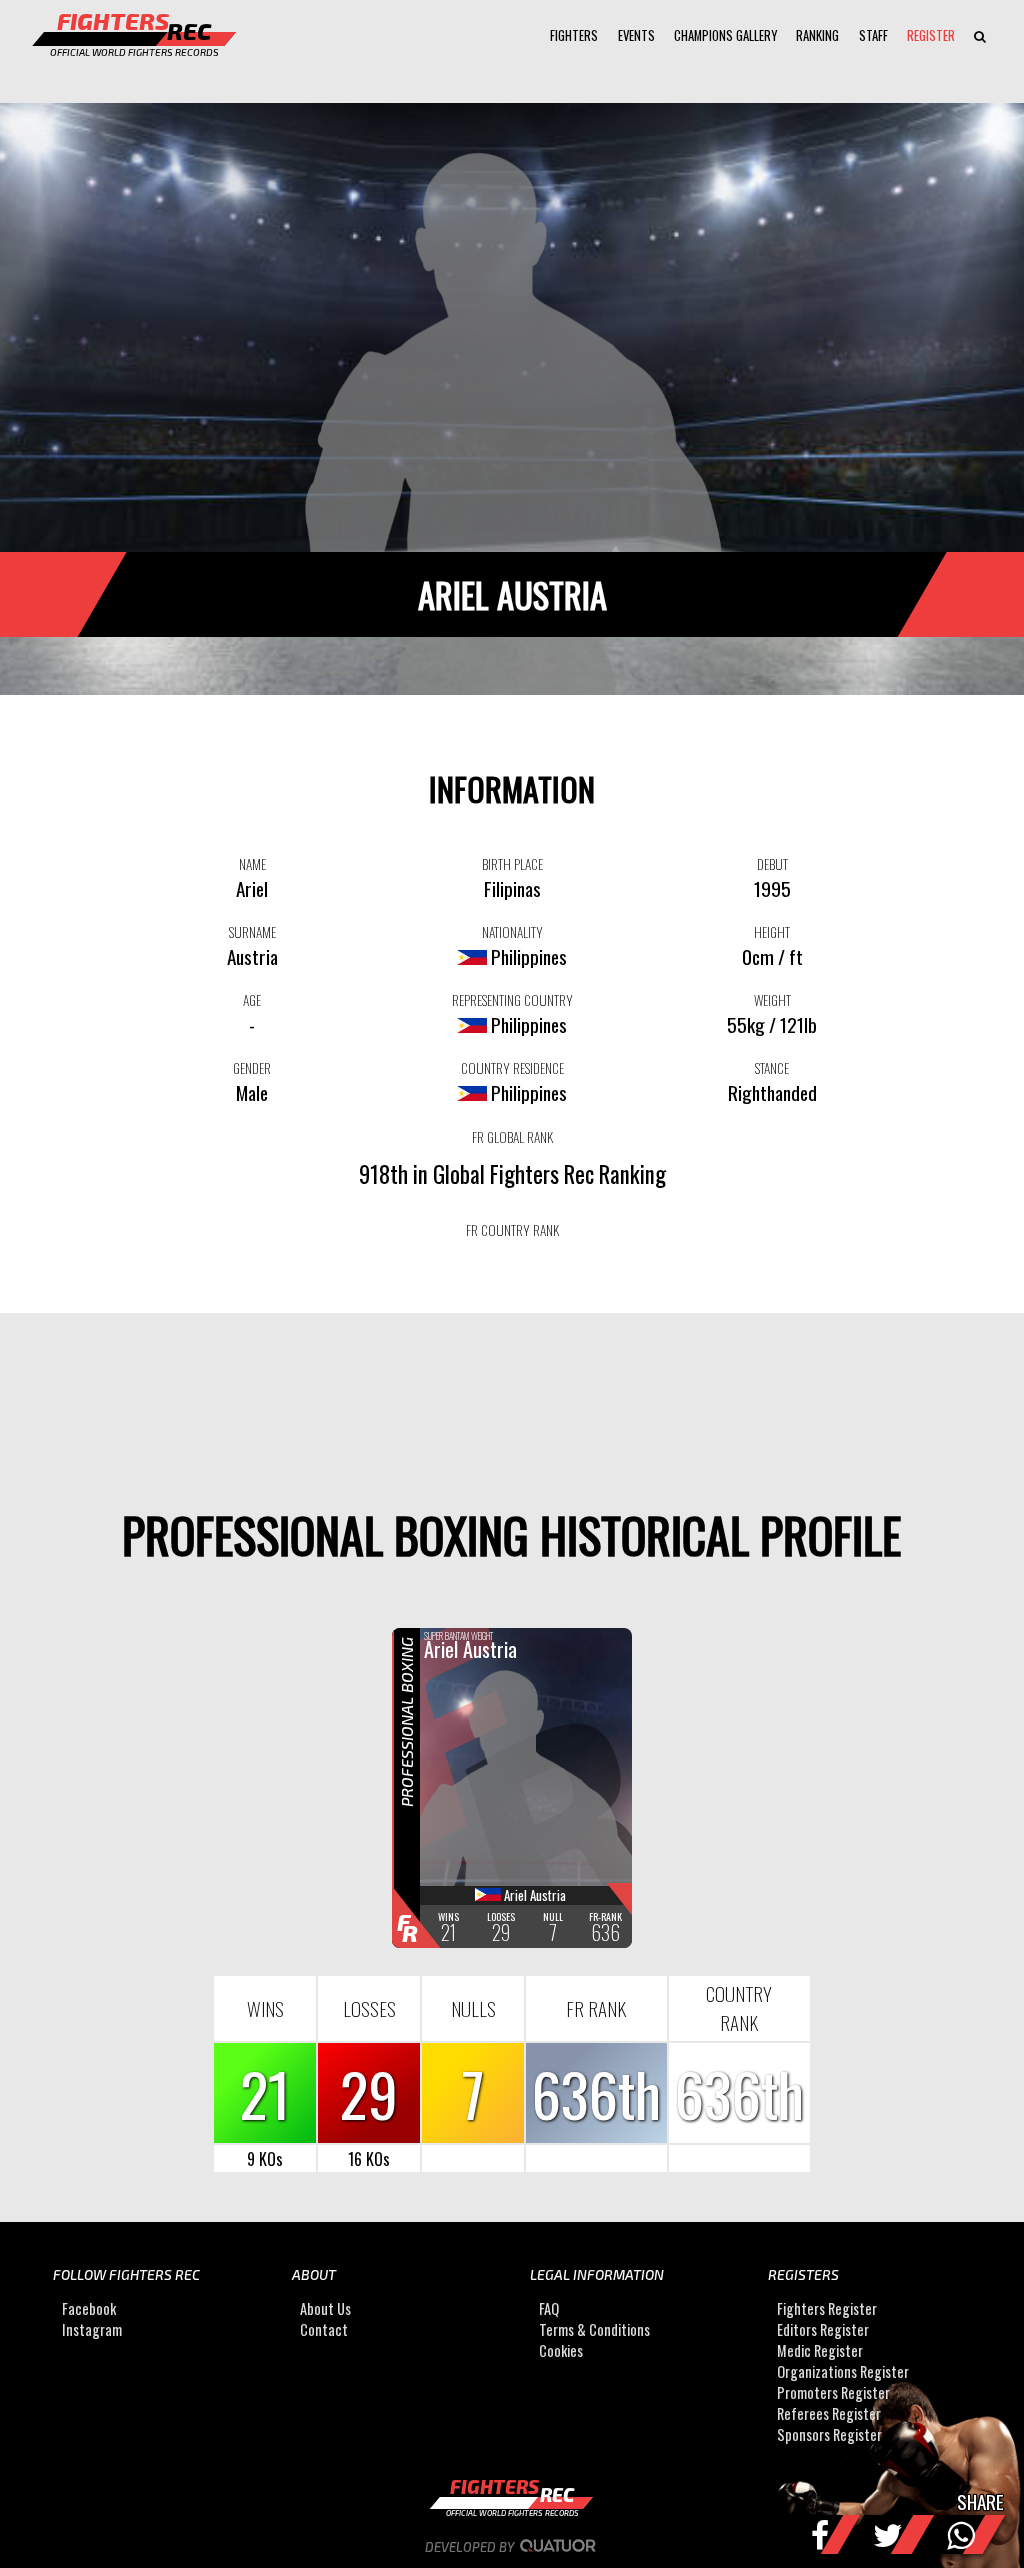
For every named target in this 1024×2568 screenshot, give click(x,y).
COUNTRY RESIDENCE (512, 1068)
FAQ (549, 2308)
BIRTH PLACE (512, 864)
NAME (252, 864)
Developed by (471, 2547)
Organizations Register (843, 2371)
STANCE (772, 1068)
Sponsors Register (829, 2434)
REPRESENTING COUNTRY (512, 1000)
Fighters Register (827, 2308)
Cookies (561, 2350)
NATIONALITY (512, 932)
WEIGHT (772, 1000)
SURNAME (252, 932)
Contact (324, 2329)
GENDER (252, 1068)
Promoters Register (833, 2392)
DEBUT (772, 864)
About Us (325, 2308)
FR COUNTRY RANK (512, 1230)
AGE (252, 1000)
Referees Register (829, 2413)
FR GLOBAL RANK (512, 1137)
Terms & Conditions (594, 2329)
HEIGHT (772, 932)
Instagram (92, 2329)
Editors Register (823, 2329)
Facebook (89, 2308)
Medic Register (820, 2350)
